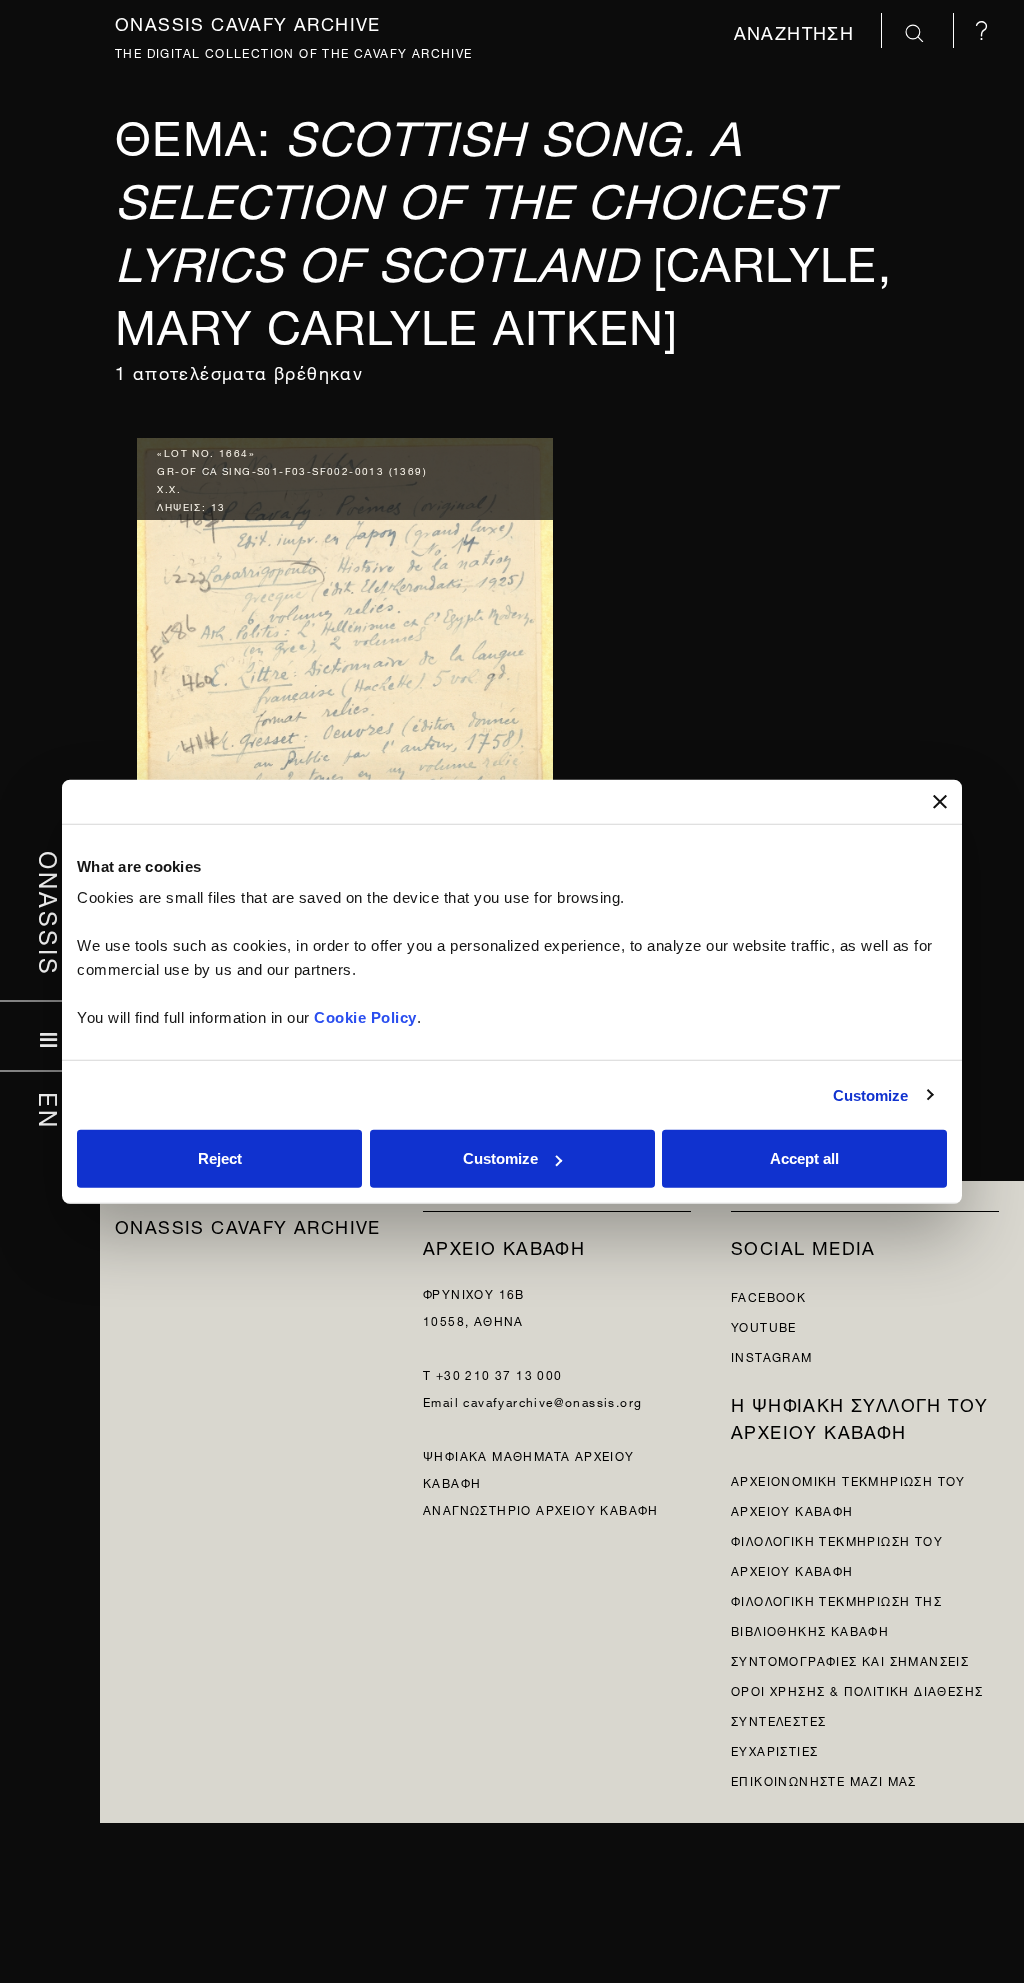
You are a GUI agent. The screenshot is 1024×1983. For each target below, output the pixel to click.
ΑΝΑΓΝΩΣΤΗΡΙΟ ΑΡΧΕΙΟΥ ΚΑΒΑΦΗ (541, 1508)
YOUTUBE (764, 1325)
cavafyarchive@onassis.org (552, 1400)
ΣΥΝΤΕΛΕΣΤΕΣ (778, 1719)
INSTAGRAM (772, 1355)
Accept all (804, 1158)
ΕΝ (50, 1110)
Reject (220, 1158)
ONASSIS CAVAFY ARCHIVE (248, 1224)
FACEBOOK (768, 1295)
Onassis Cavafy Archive (248, 21)
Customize (871, 1094)
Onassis (50, 913)
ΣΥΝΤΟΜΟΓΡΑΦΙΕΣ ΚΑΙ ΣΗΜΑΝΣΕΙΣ (850, 1659)
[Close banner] (940, 801)
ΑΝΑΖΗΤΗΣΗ (797, 30)
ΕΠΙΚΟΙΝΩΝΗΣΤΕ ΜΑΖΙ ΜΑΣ (824, 1779)
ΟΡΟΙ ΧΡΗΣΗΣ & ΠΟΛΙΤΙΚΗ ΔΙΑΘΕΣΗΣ (857, 1689)
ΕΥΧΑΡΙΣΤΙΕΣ (774, 1749)
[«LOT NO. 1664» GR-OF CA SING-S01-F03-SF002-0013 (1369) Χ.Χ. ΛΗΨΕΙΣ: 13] (345, 752)
